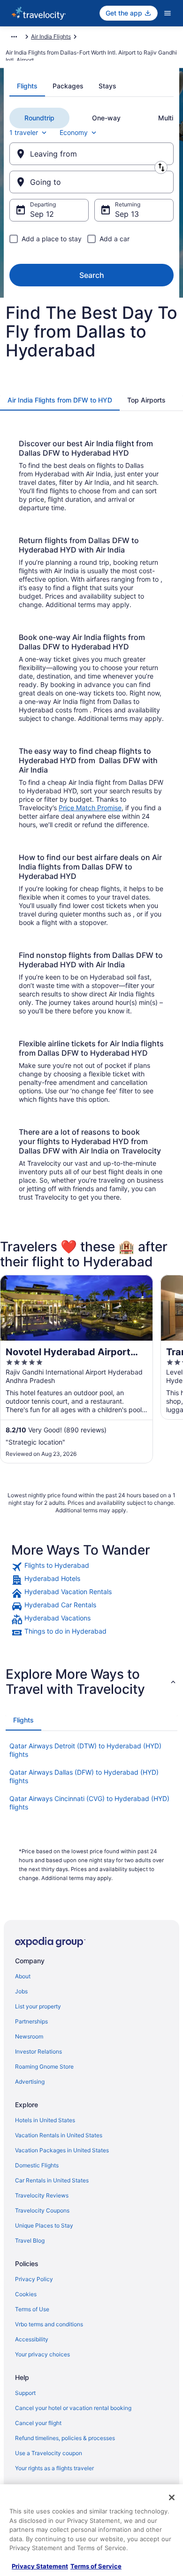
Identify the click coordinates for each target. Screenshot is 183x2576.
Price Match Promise (90, 808)
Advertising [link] (30, 2082)
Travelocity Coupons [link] (42, 2210)
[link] (91, 1567)
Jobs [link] (21, 1991)
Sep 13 (127, 214)
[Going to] (91, 182)
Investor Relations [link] (38, 2051)
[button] (91, 1682)
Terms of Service (96, 2566)
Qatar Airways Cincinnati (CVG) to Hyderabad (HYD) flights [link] (89, 1803)
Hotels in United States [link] (45, 2120)
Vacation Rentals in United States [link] (59, 2135)
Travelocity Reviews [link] (42, 2195)
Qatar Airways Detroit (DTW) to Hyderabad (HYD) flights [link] (85, 1750)
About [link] (23, 1976)
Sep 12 (42, 214)
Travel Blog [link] (30, 2240)
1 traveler (24, 132)
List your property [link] (38, 2006)
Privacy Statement (40, 2566)
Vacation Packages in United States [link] (62, 2150)
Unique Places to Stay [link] (44, 2225)
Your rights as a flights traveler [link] (54, 2468)
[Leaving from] (91, 154)
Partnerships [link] (31, 2021)
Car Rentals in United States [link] (52, 2180)
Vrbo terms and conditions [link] (49, 2324)
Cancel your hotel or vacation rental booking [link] (73, 2408)
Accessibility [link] (32, 2339)
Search (92, 275)
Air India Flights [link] (51, 36)
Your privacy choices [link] (42, 2354)
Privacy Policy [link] (34, 2279)
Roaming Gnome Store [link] (44, 2066)
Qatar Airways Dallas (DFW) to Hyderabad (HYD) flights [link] (84, 1776)
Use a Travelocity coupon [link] (49, 2453)
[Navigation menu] (168, 13)
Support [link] (25, 2393)
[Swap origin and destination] (161, 167)
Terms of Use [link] (32, 2309)
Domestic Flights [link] (37, 2165)
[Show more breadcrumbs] (14, 37)
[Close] (172, 2497)
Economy (74, 132)
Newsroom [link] (29, 2036)
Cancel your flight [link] (38, 2423)
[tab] (27, 86)
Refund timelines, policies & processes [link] (65, 2438)
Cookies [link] (26, 2294)
